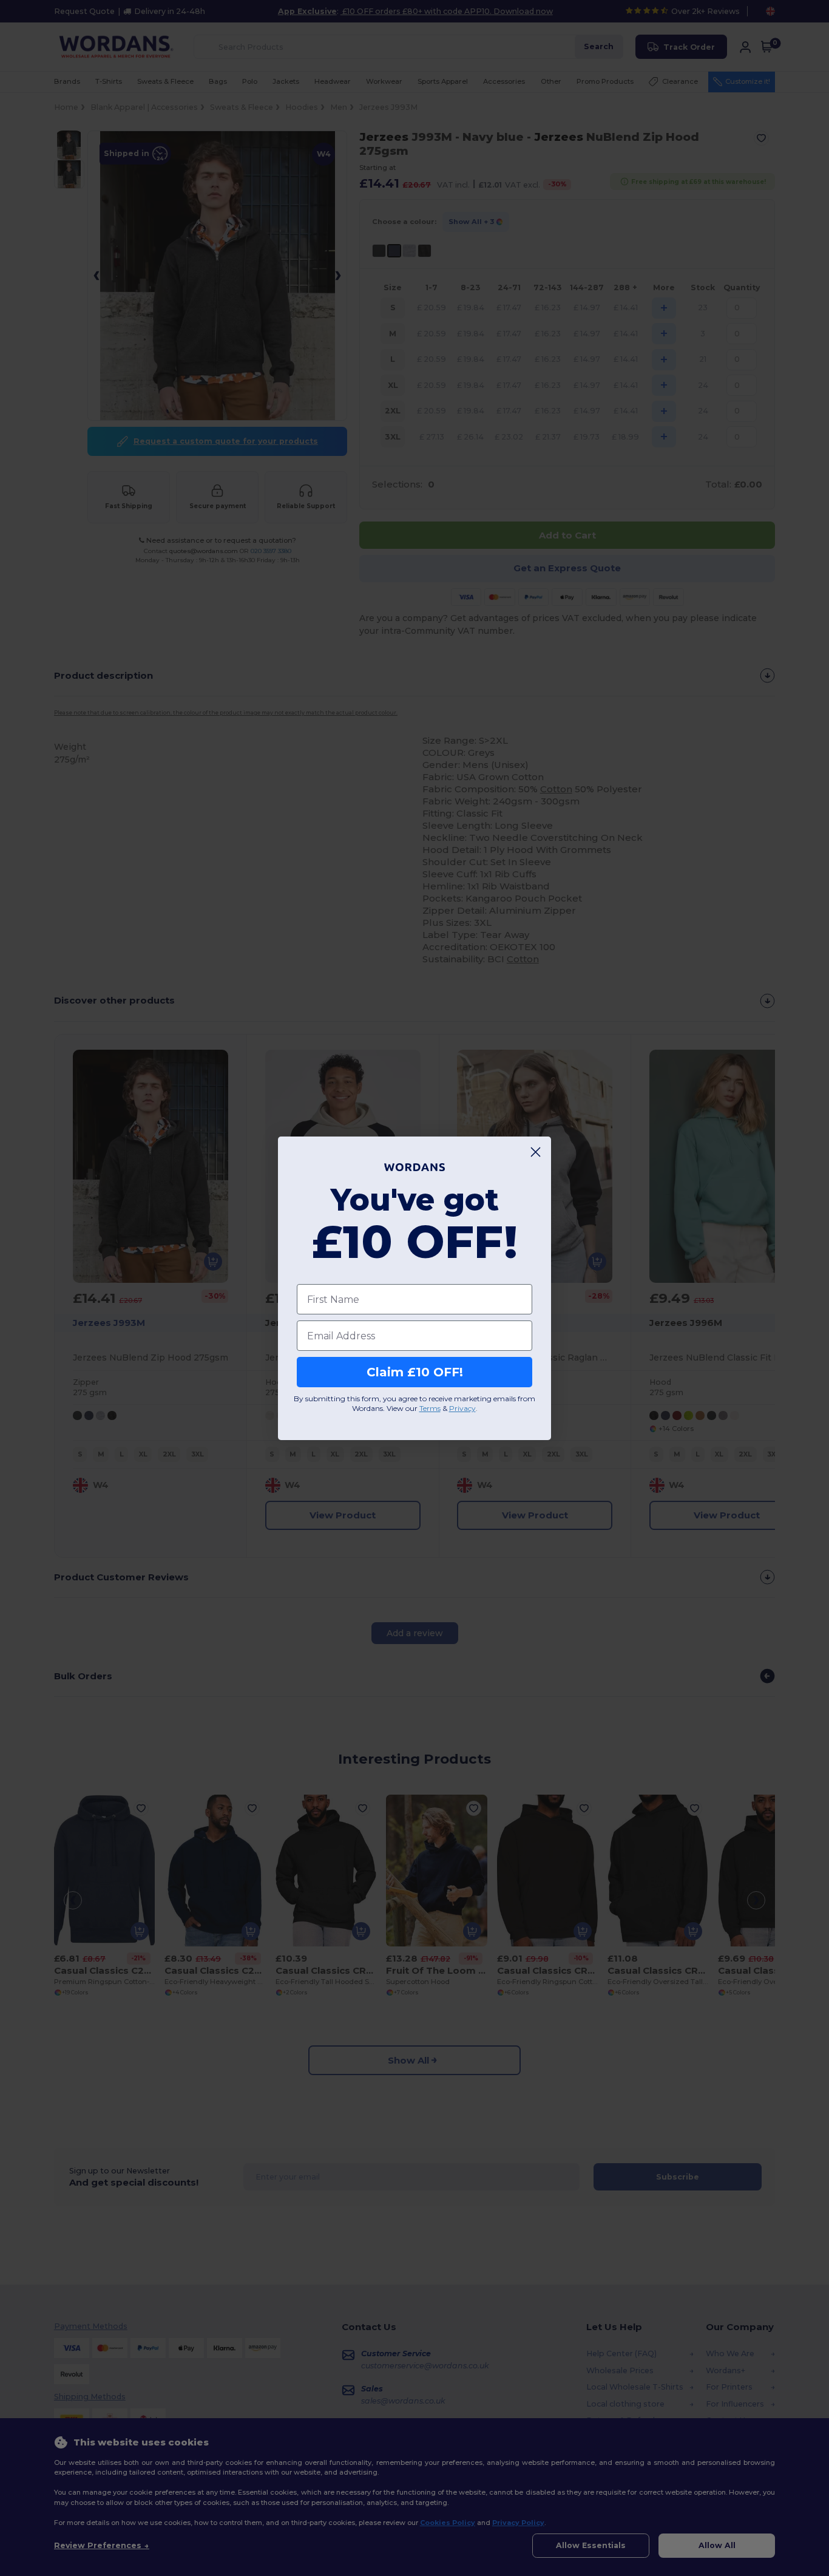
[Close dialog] (536, 1152)
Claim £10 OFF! (415, 1372)
